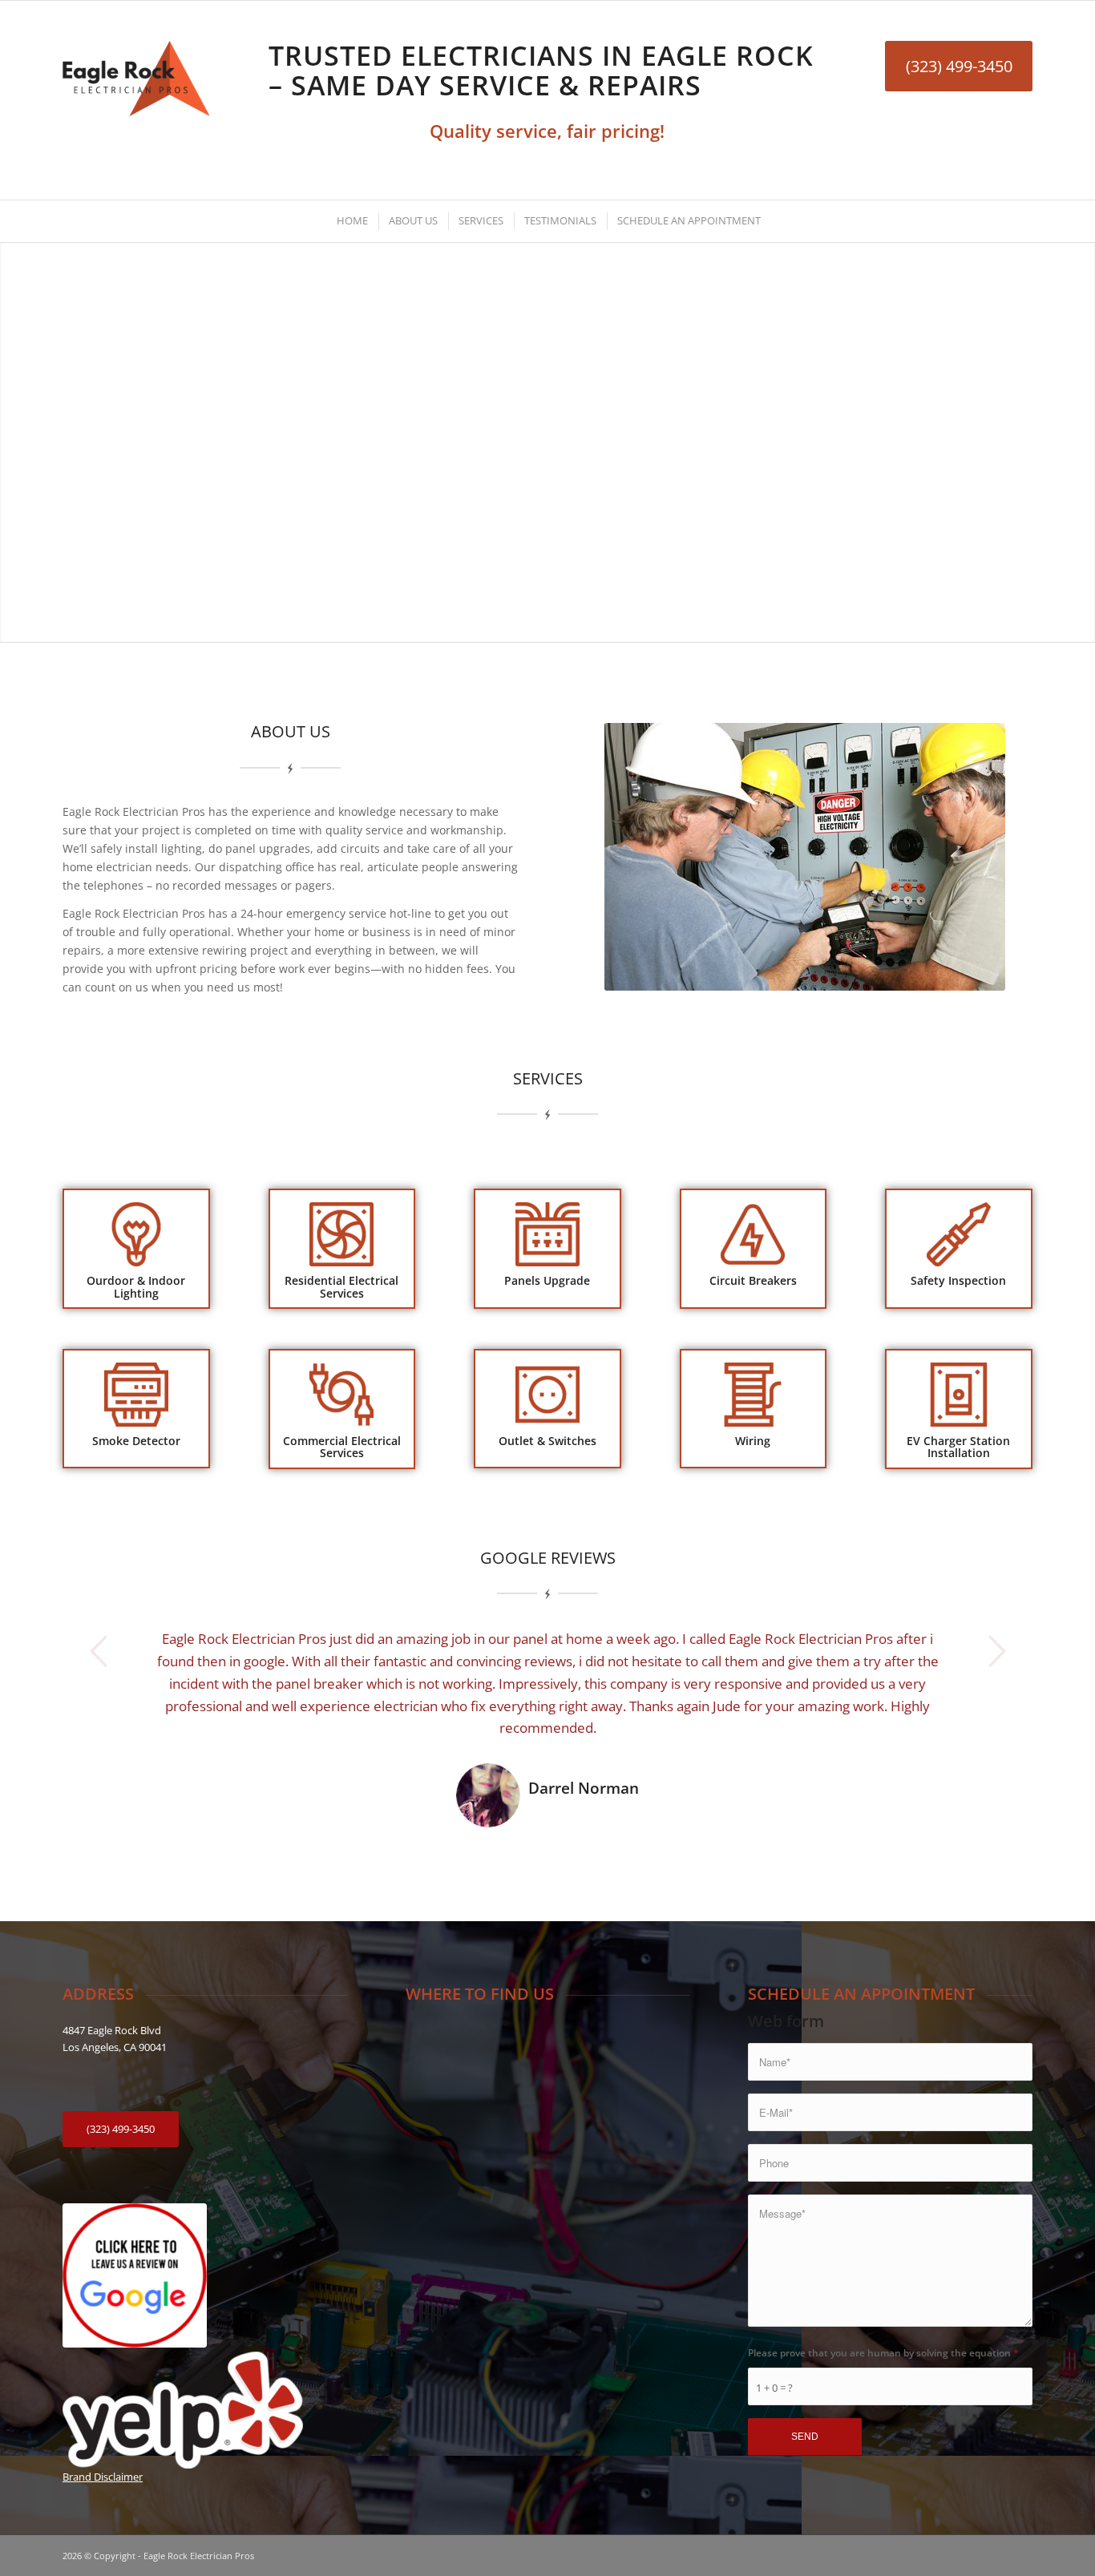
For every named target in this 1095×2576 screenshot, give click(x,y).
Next (996, 1651)
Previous (99, 1651)
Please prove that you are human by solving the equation (883, 2353)
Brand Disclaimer (103, 2477)
